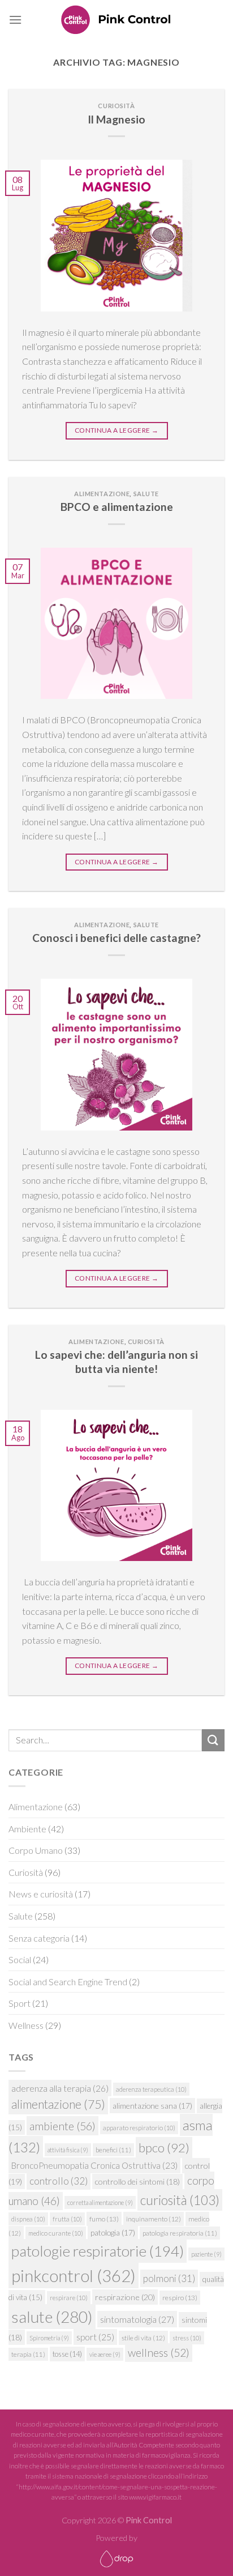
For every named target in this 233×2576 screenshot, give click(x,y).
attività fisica (68, 2150)
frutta (67, 2219)
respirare (69, 2298)
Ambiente (27, 1829)
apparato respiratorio (139, 2128)
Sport (20, 2003)
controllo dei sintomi (137, 2182)
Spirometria (49, 2338)
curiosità (180, 2200)
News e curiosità (41, 1894)
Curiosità (116, 106)
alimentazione (58, 2104)
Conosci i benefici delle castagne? (116, 938)
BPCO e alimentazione (117, 507)
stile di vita (143, 2338)
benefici (113, 2150)
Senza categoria (39, 1938)
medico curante (56, 2233)
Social (20, 1959)
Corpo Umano (36, 1850)
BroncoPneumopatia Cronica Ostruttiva (94, 2165)
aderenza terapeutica (151, 2089)
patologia (113, 2232)
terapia (28, 2354)
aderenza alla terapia (60, 2088)
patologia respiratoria (180, 2233)
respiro (180, 2298)
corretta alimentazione (100, 2202)
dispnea (28, 2219)
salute (52, 2317)
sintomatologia (137, 2319)
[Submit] (213, 1740)
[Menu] (15, 20)
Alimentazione (102, 494)
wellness (159, 2353)
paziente (206, 2254)
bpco (164, 2148)
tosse (67, 2354)
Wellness (26, 2025)
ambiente (62, 2126)
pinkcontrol (74, 2276)
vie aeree (105, 2354)
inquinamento (154, 2219)
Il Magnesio (116, 119)
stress (187, 2338)
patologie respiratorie (98, 2251)
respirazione (125, 2297)
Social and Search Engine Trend (68, 1982)
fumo (104, 2219)
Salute (146, 494)
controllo (59, 2181)
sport (95, 2337)
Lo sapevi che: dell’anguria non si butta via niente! (116, 1362)
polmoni (169, 2278)
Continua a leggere (116, 430)
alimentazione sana (152, 2106)
